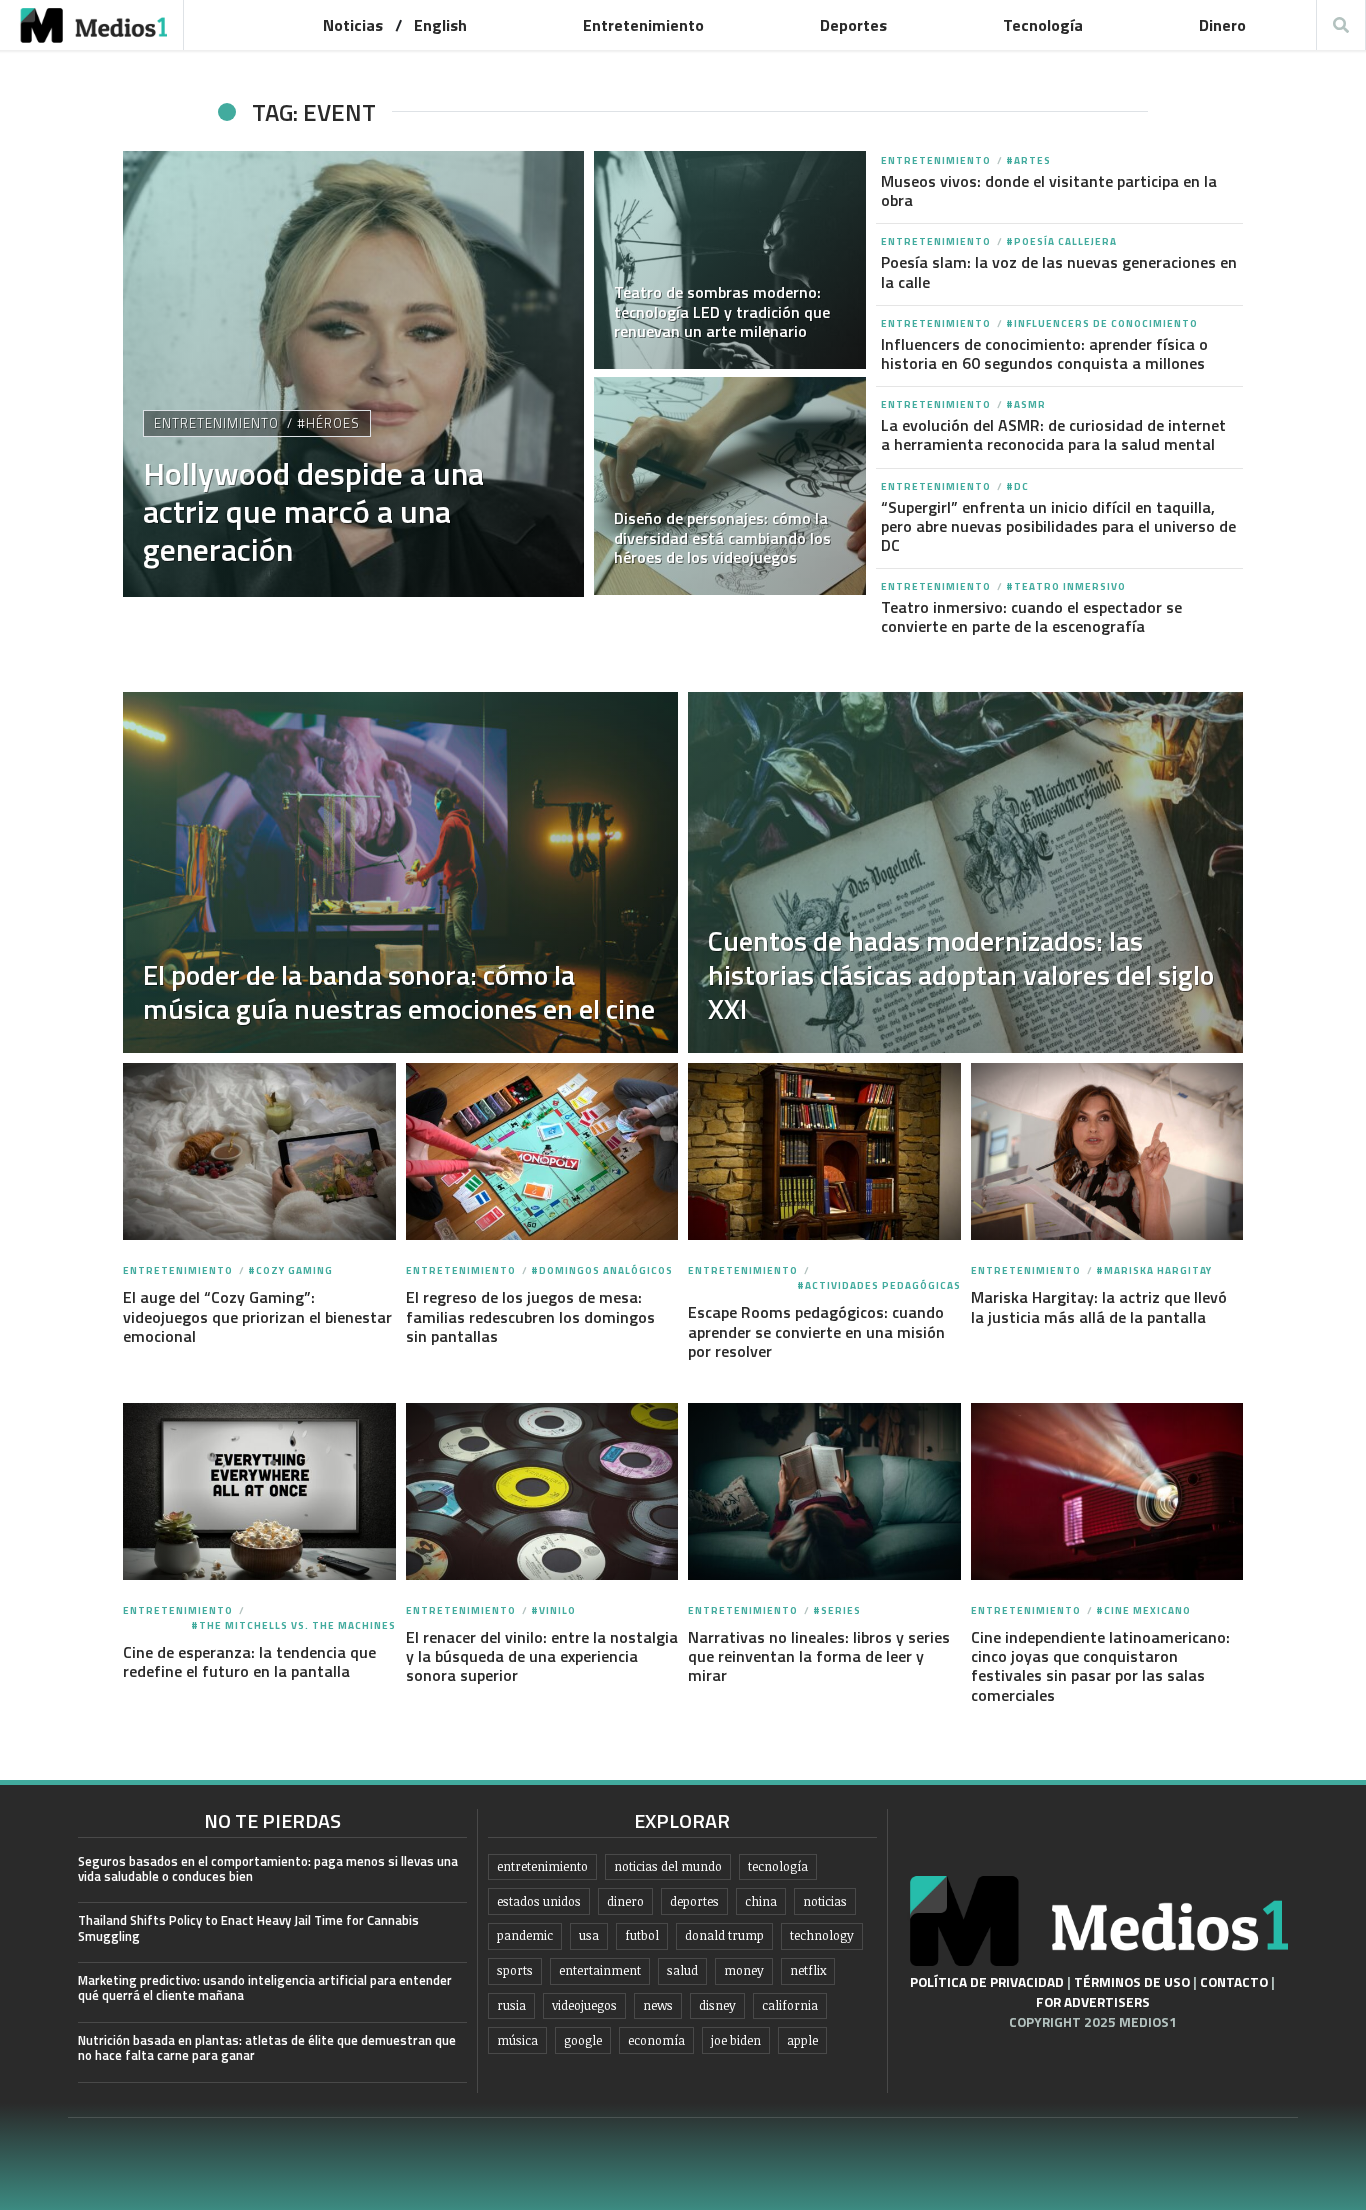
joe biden (736, 2040)
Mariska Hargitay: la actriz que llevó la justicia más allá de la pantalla (1099, 1306)
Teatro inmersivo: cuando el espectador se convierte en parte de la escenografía (1031, 616)
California (790, 2005)
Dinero (1222, 25)
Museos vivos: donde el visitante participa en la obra (1049, 190)
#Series (837, 1610)
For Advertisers (1093, 2002)
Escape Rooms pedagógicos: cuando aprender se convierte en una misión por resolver (816, 1331)
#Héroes (328, 423)
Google (583, 2040)
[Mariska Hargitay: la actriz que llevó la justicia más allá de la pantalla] (1106, 1152)
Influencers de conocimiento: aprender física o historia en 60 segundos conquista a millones (1044, 353)
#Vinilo (553, 1610)
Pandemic (525, 1935)
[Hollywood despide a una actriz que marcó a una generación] (353, 374)
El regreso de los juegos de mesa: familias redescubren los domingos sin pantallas (530, 1316)
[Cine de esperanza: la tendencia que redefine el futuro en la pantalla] (259, 1492)
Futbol (642, 1935)
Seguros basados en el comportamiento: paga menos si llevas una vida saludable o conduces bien (268, 1868)
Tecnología (1043, 25)
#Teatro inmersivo (1066, 586)
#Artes (1028, 160)
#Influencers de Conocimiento (1102, 323)
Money (744, 1970)
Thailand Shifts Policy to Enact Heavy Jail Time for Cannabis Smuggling (248, 1927)
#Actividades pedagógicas (879, 1285)
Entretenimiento (643, 25)
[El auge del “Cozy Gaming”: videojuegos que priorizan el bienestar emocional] (259, 1152)
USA (589, 1935)
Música (517, 2040)
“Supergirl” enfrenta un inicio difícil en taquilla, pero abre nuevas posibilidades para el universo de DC (1058, 526)
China (761, 1901)
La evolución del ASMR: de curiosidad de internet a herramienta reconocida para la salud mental (1053, 434)
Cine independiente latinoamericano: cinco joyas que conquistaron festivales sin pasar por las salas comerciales (1100, 1666)
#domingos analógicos (602, 1270)
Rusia (511, 2005)
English (440, 25)
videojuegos (584, 2005)
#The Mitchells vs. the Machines (293, 1625)
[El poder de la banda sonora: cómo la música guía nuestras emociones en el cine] (400, 872)
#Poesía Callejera (1061, 241)
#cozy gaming (290, 1270)
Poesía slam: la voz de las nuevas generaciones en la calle (1059, 271)
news (658, 2005)
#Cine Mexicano (1143, 1610)
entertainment (600, 1970)
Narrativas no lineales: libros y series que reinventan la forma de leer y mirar (819, 1656)
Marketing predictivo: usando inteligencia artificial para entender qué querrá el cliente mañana (265, 1987)
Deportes (853, 25)
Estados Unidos (539, 1901)
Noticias (353, 25)
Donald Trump (724, 1935)
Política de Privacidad (987, 1982)
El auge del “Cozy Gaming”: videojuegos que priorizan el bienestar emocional (257, 1316)
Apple (802, 2040)
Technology (822, 1935)
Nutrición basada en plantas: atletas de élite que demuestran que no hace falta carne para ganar (267, 2047)
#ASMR (1026, 404)
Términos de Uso (1132, 1982)
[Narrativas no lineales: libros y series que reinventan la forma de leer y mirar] (824, 1492)
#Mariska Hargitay (1154, 1270)
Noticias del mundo (668, 1866)
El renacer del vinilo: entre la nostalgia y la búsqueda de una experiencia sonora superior (542, 1656)
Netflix (808, 1970)
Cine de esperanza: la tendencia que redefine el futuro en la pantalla (249, 1661)
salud (682, 1970)
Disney (717, 2005)
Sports (515, 1970)
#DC (1017, 486)
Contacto (1234, 1982)
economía (656, 2040)
